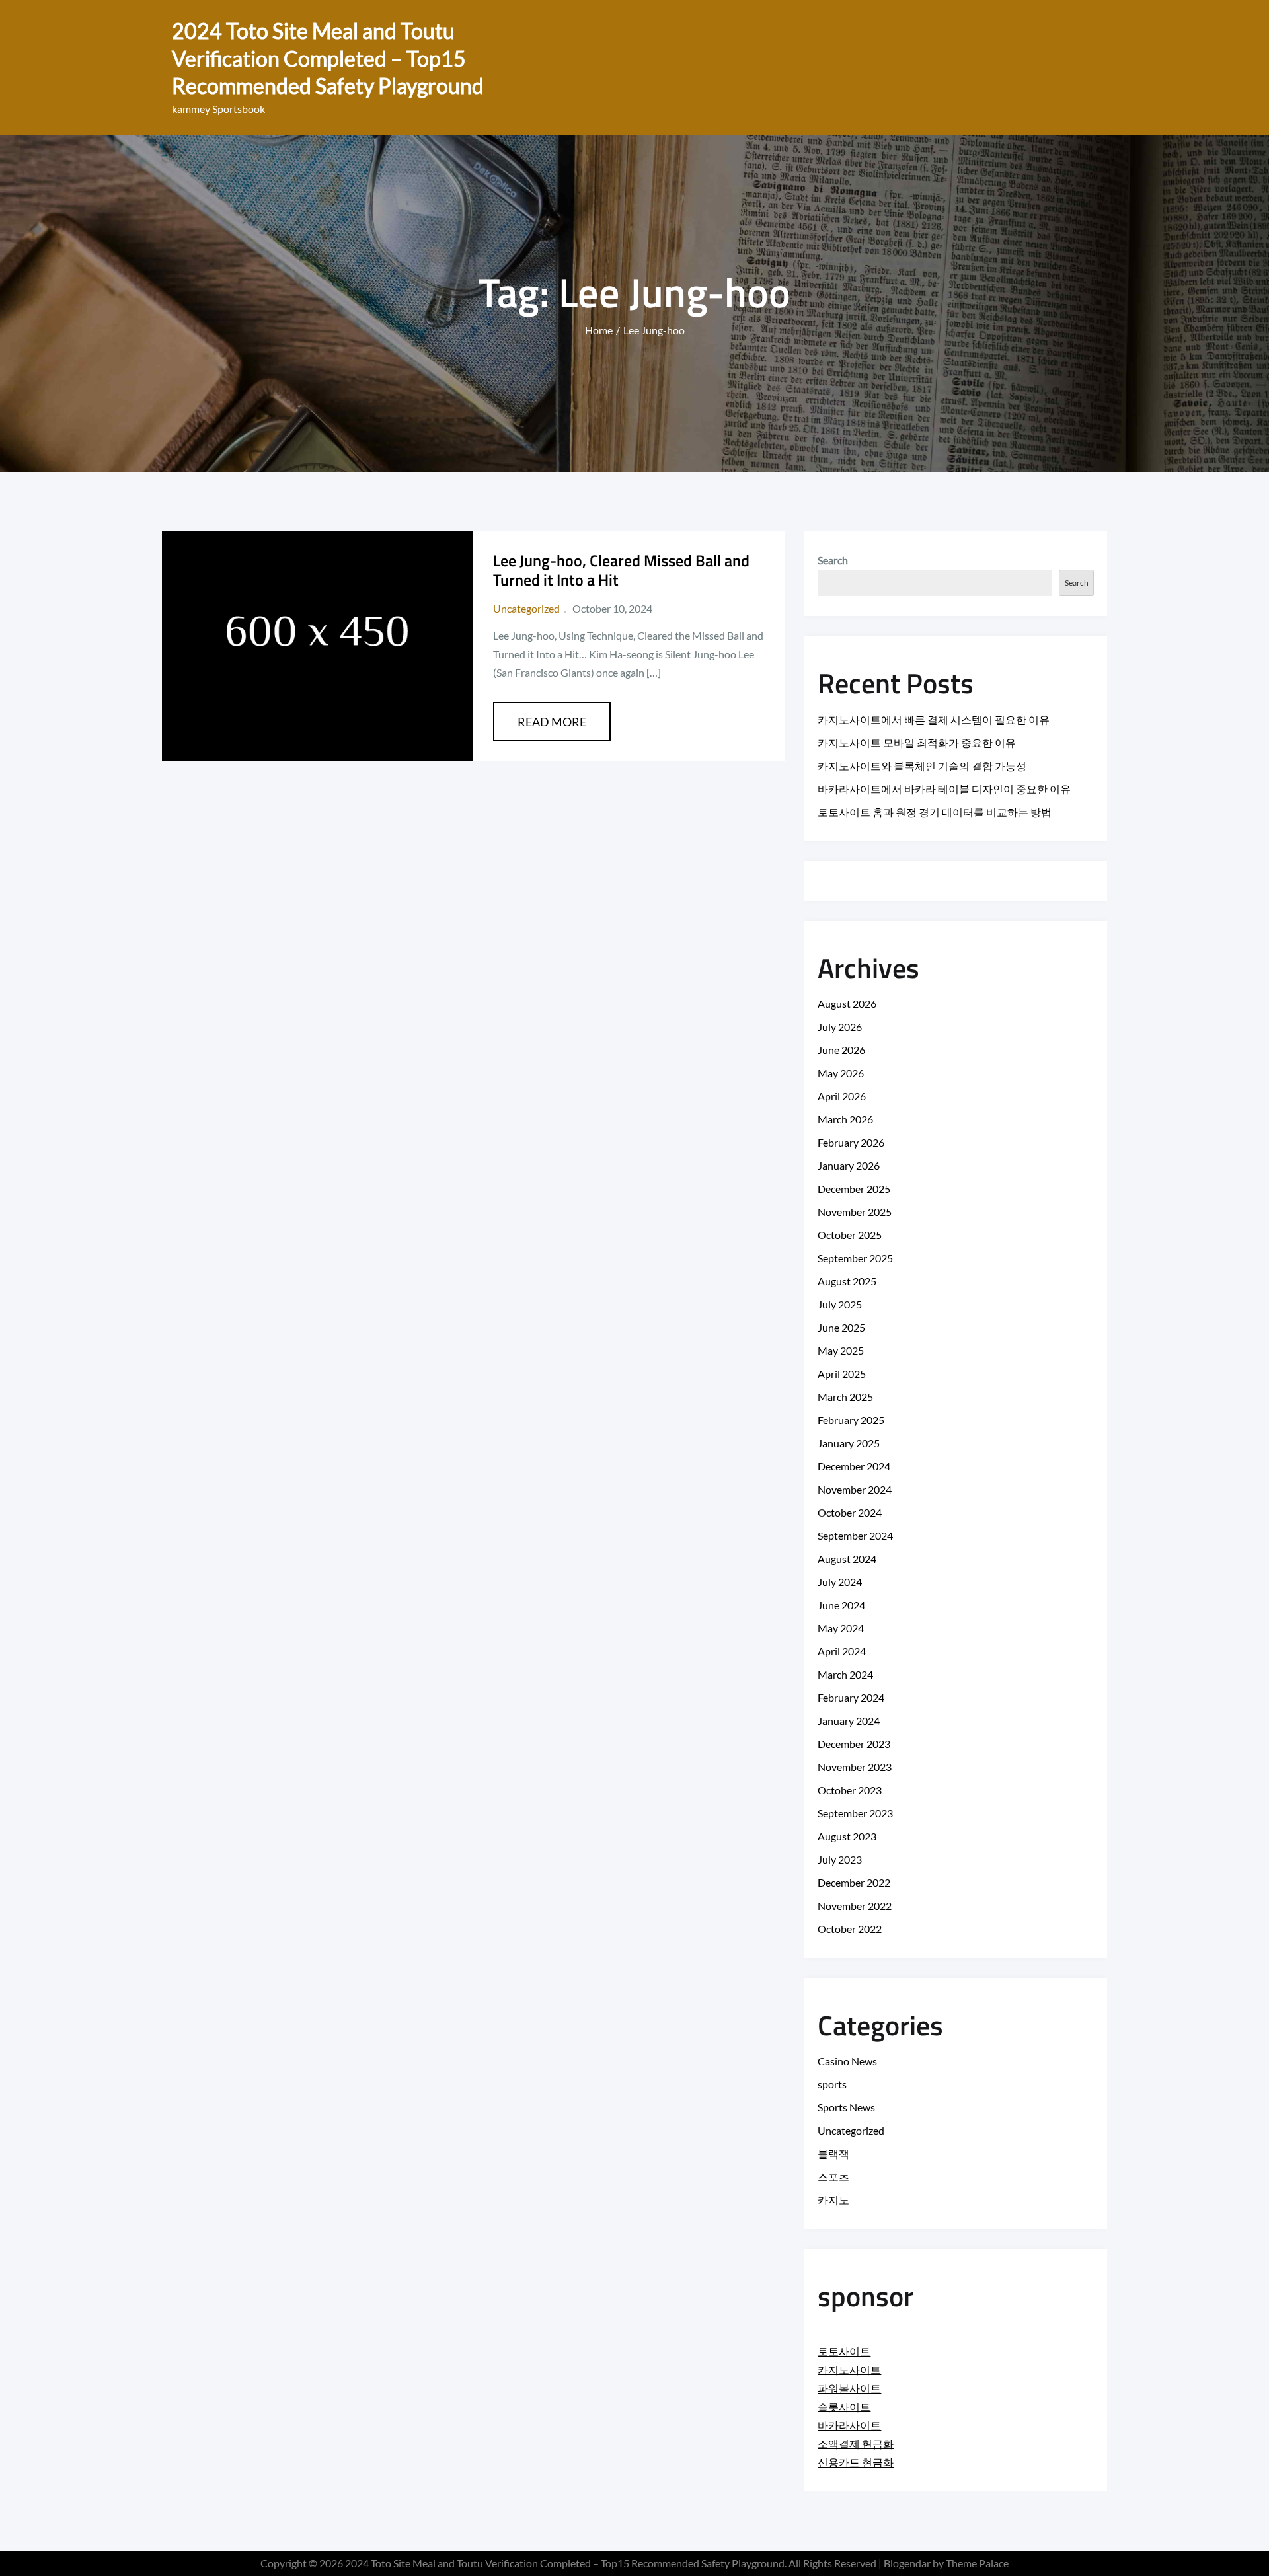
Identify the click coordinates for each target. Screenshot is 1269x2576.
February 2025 (851, 1420)
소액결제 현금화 (856, 2443)
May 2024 (841, 1628)
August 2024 (847, 1559)
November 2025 (855, 1212)
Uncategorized (526, 608)
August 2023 (847, 1836)
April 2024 (842, 1651)
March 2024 (845, 1674)
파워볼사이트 (849, 2388)
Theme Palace (977, 2563)
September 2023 (855, 1813)
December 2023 (854, 1744)
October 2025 (850, 1235)
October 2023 (850, 1790)
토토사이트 (844, 2351)
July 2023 (840, 1859)
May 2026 (841, 1073)
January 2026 (849, 1165)
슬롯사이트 (844, 2406)
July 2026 (840, 1027)
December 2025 (854, 1189)
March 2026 (845, 1119)
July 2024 (840, 1582)
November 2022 (855, 1906)
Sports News (846, 2107)
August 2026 (847, 1004)
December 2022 (854, 1882)
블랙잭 (833, 2153)
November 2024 (855, 1489)
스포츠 (833, 2177)
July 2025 (840, 1304)
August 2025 (847, 1281)
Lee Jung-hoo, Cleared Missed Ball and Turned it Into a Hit (621, 570)
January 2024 (849, 1721)
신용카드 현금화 (856, 2462)
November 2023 (855, 1767)
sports (832, 2084)
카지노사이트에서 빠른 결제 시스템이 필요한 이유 (934, 719)
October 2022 (850, 1929)
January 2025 (849, 1443)
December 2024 (854, 1466)
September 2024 (855, 1535)
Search (833, 560)
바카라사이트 (849, 2425)
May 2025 (841, 1350)
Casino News (847, 2061)
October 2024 (850, 1512)
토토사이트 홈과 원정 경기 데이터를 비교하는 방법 (935, 812)
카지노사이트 (849, 2369)
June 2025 (841, 1327)
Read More (552, 722)
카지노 (833, 2200)
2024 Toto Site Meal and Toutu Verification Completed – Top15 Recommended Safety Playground (328, 58)
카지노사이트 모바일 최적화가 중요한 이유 (917, 742)
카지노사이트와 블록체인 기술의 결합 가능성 (922, 766)
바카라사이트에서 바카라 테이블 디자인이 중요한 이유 (944, 789)
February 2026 (851, 1142)
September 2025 (855, 1258)
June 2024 (841, 1605)
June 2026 (841, 1050)
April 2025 (842, 1374)
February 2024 (851, 1697)
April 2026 (842, 1096)
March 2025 (845, 1397)
